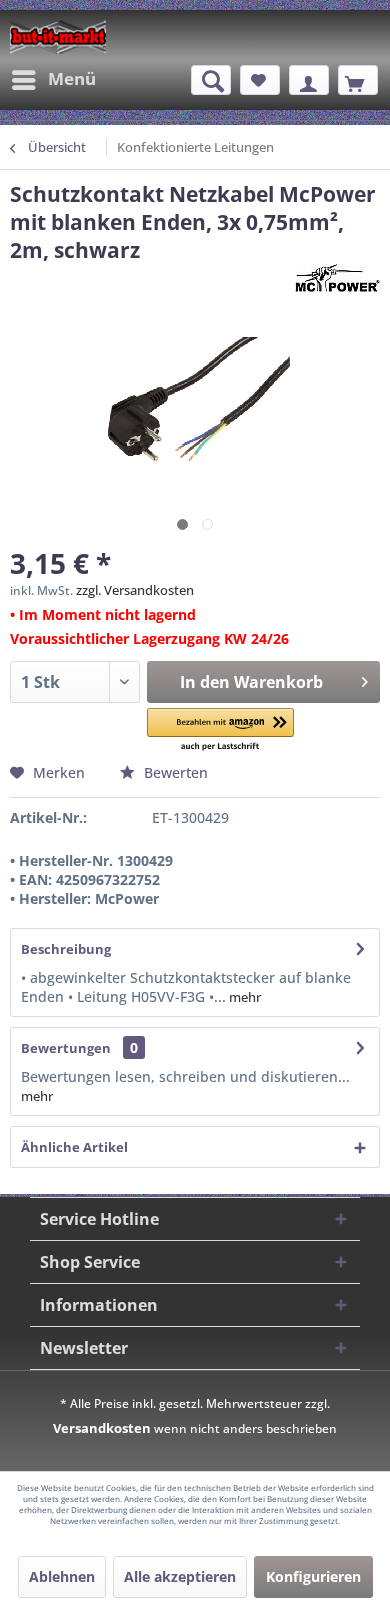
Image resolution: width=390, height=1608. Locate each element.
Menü (72, 78)
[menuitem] (53, 80)
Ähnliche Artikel (74, 1147)
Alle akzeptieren (180, 1576)
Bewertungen (66, 1048)
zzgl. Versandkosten (135, 590)
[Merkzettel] (260, 80)
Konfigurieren (313, 1576)
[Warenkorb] (358, 80)
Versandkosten (102, 1428)
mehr (243, 997)
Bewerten (174, 772)
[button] (220, 730)
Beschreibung (66, 949)
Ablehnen (62, 1576)
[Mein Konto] (309, 80)
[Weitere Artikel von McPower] (337, 281)
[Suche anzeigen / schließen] (211, 80)
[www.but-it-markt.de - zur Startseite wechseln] (58, 37)
